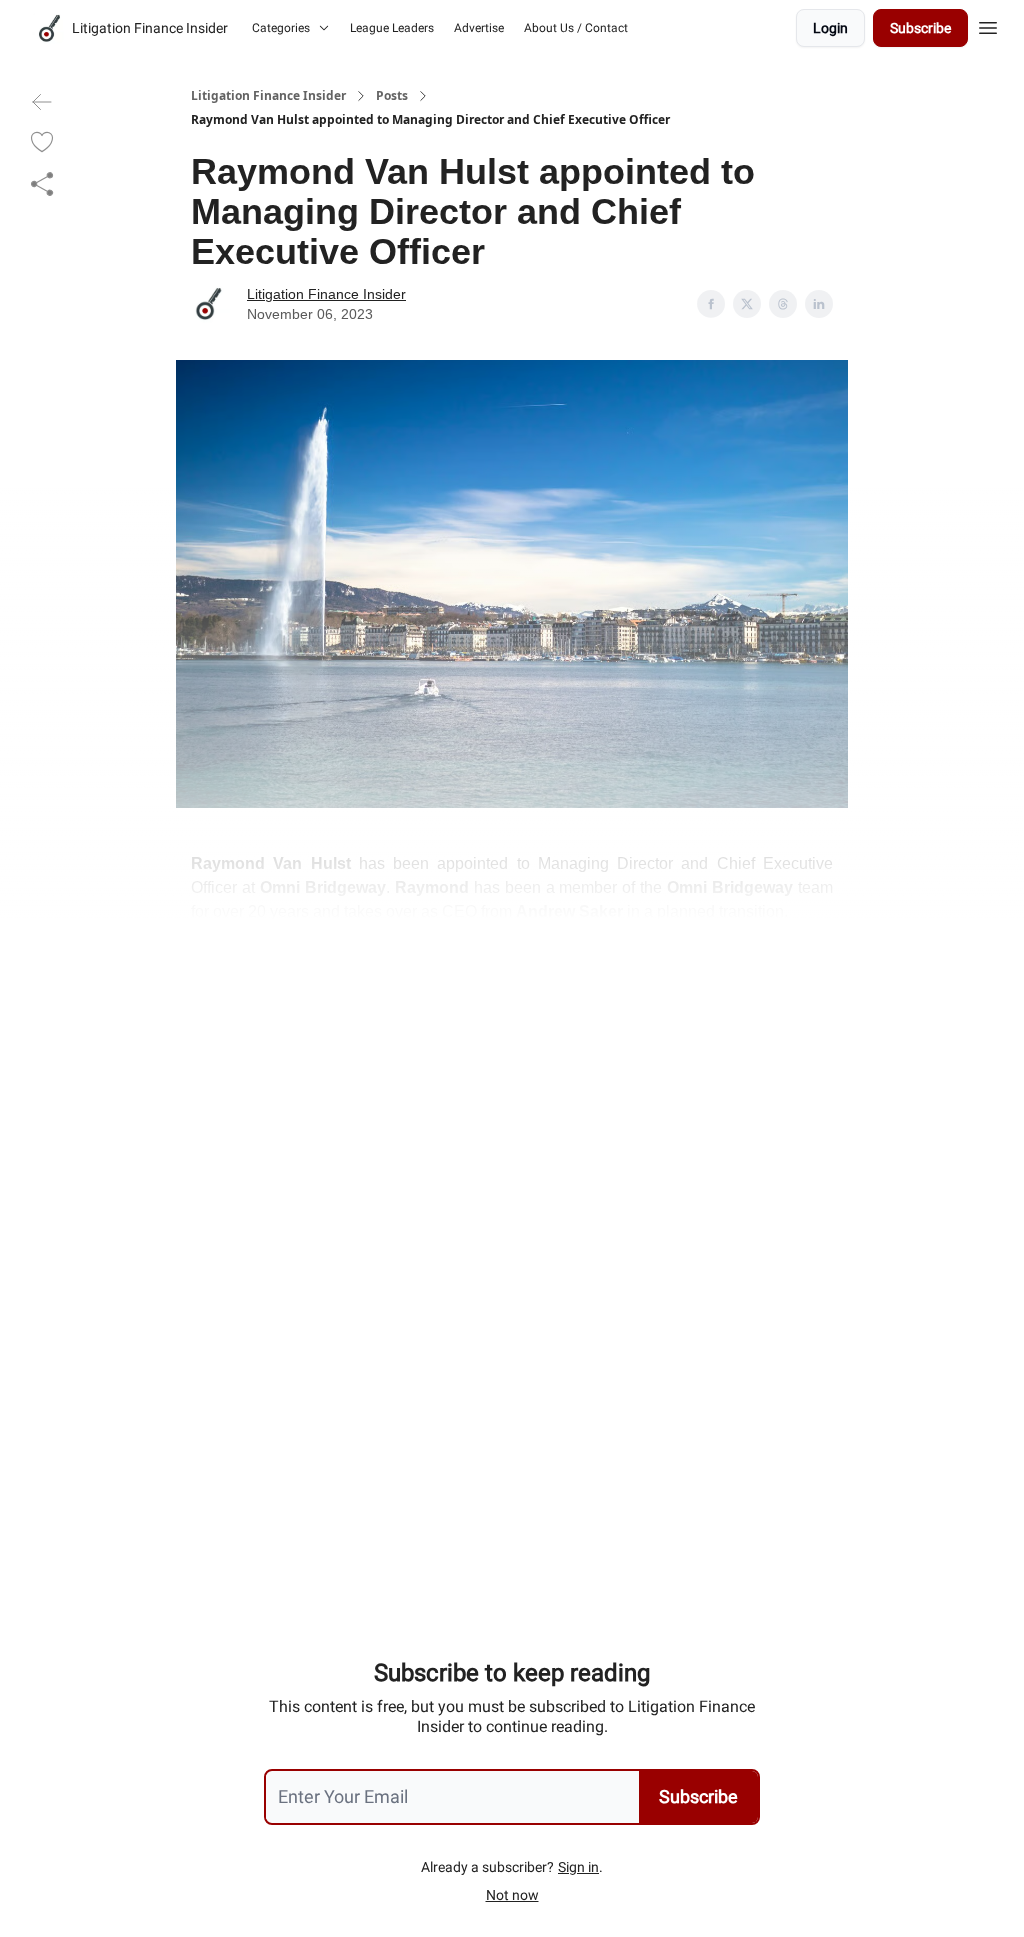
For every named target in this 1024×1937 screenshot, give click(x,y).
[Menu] (988, 25)
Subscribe (920, 28)
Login (830, 28)
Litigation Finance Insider (268, 96)
